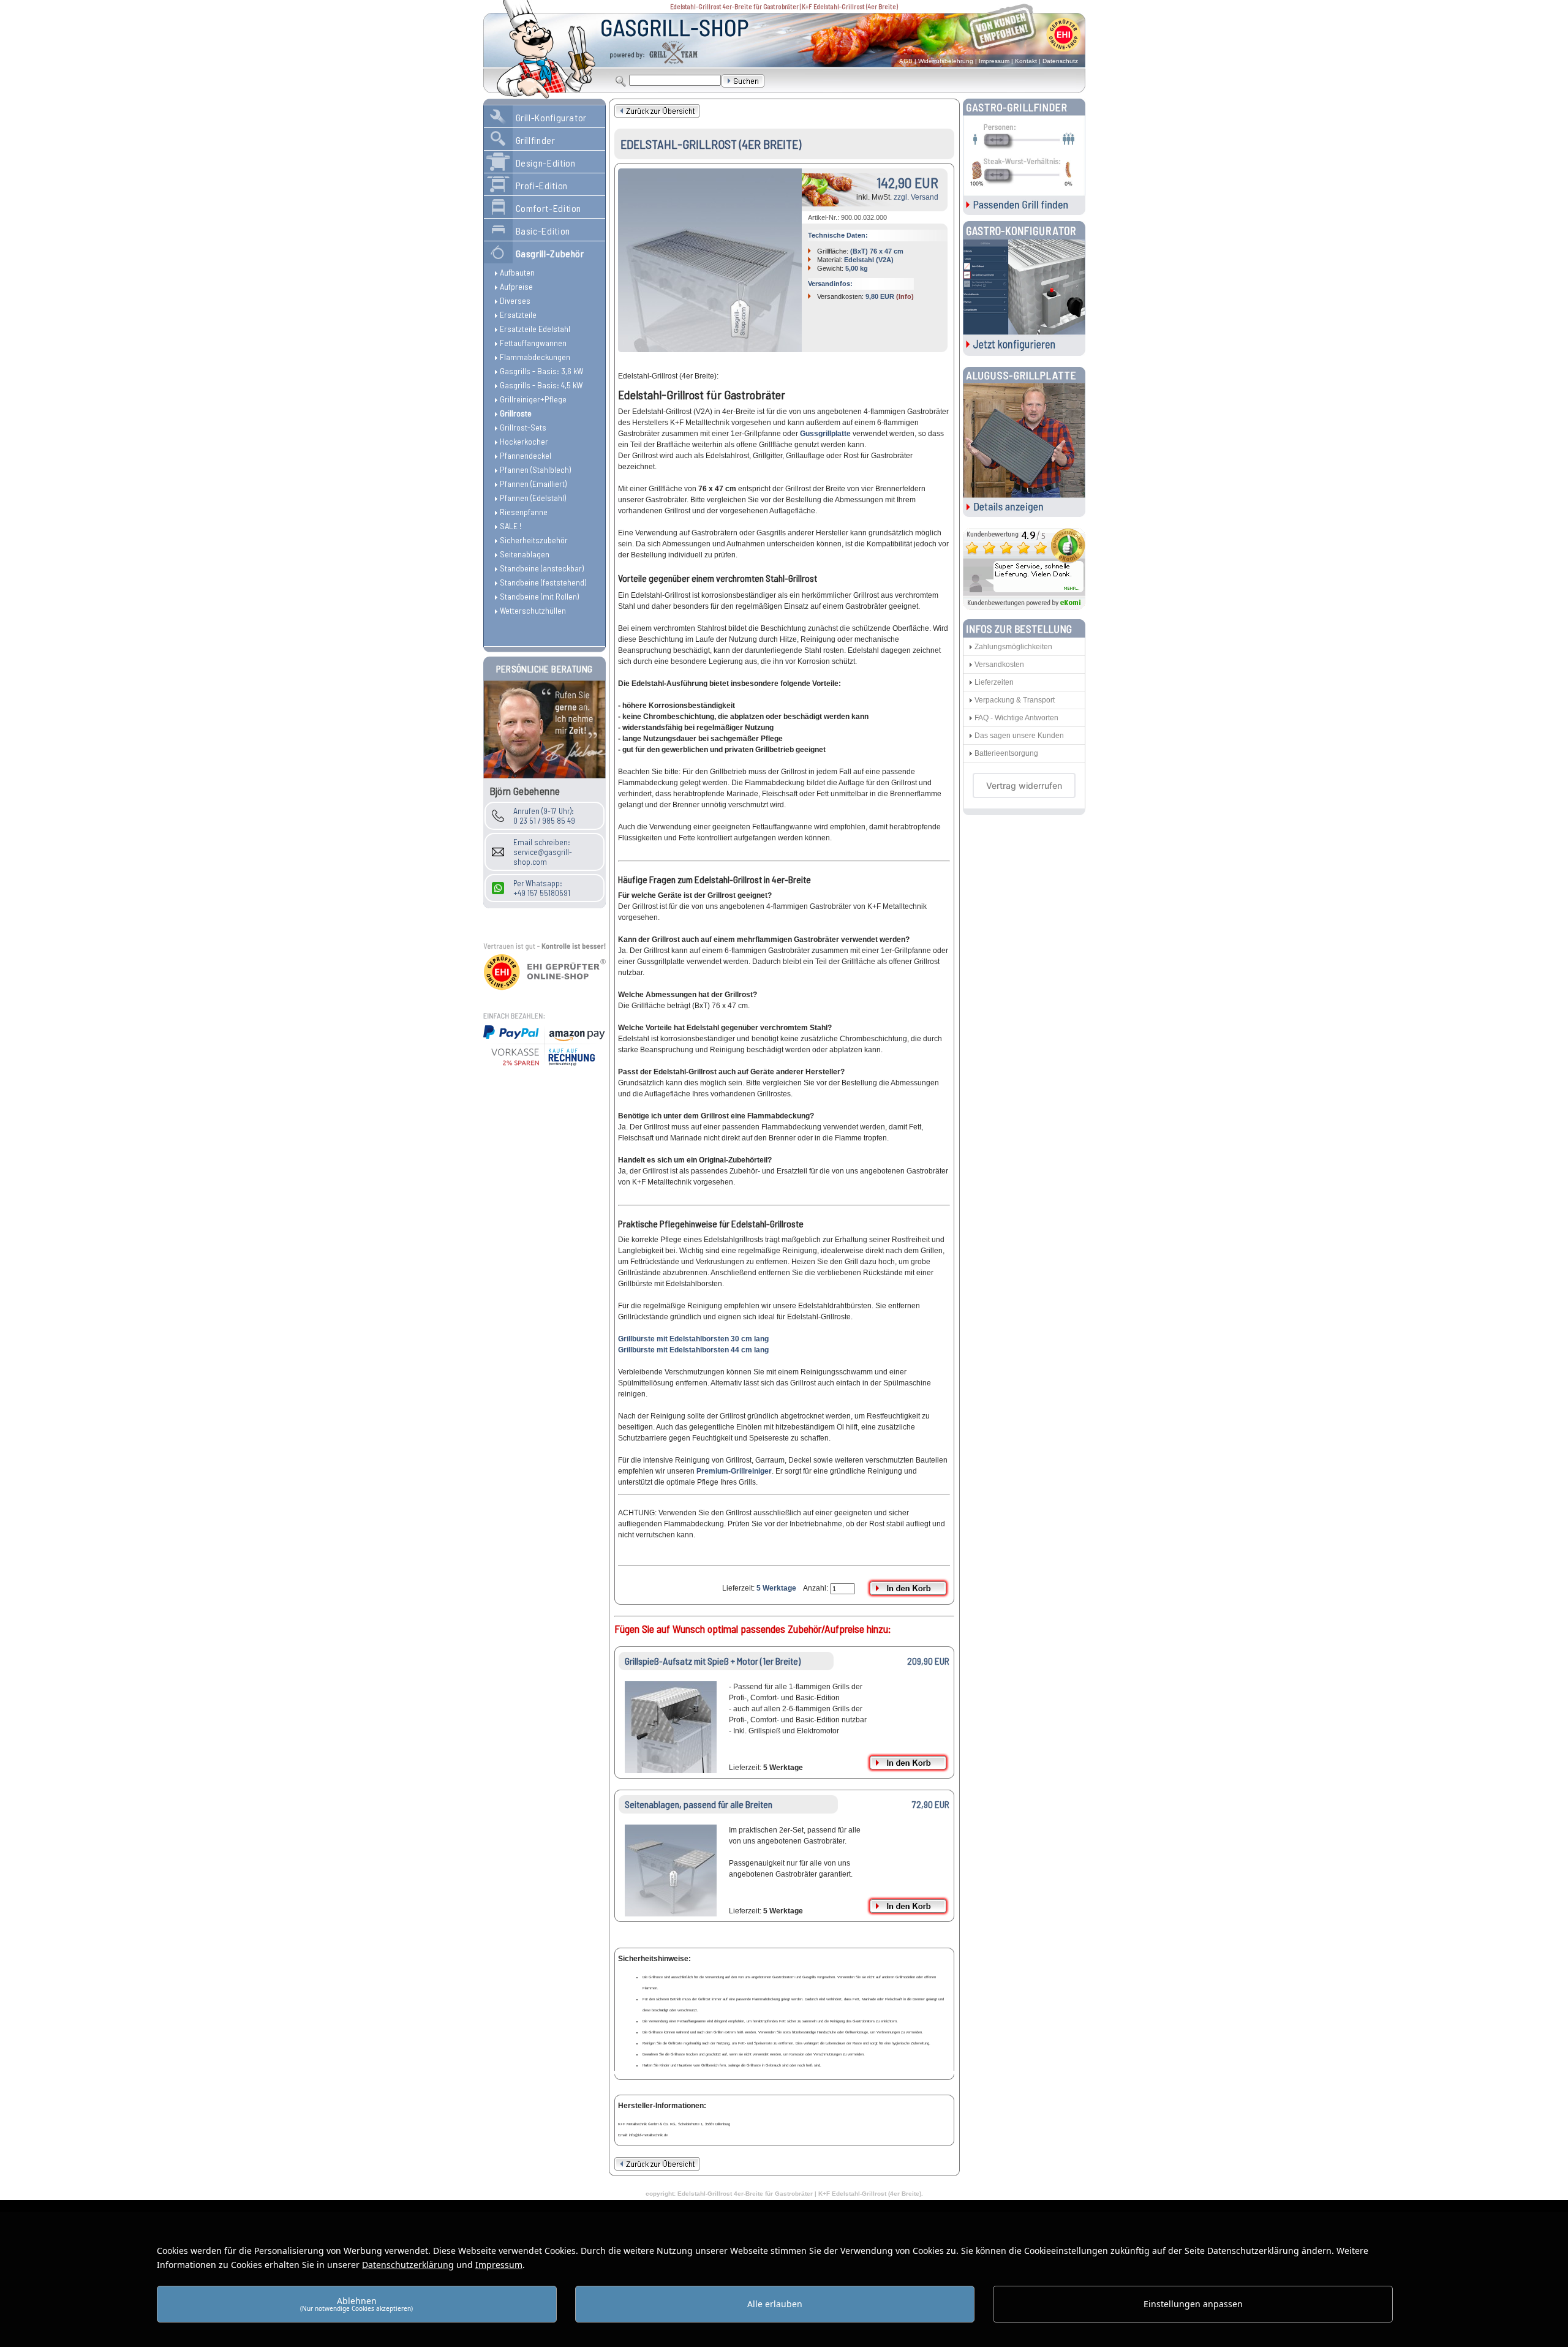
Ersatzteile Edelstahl (535, 329)
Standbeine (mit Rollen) (539, 596)
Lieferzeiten (994, 682)
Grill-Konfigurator (552, 117)
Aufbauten (517, 272)
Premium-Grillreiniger (734, 1471)
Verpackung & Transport (1015, 700)
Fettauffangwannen (533, 343)
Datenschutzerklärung (408, 2265)
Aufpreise (516, 286)
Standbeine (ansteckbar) (542, 568)
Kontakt (1026, 61)
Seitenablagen (525, 554)
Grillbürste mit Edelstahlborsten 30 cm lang (693, 1339)
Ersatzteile (518, 315)
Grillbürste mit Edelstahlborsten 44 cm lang (693, 1350)
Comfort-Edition (549, 208)
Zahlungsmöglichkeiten (1013, 647)
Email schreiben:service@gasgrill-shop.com (543, 852)
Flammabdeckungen (535, 357)
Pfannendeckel (526, 455)
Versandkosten (999, 665)
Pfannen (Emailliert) (533, 484)
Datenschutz (1060, 61)
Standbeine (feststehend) (543, 582)
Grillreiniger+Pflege (533, 399)
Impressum (994, 61)
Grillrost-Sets (523, 427)
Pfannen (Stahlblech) (535, 469)
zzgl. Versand (916, 197)
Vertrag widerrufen (1024, 785)
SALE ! (511, 526)
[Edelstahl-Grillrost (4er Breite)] (710, 260)
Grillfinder (536, 140)
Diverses (515, 300)
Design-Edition (546, 163)
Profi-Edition (542, 185)
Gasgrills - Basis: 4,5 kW (541, 385)
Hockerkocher (524, 441)
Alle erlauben (775, 2304)
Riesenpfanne (524, 512)
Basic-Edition (543, 231)
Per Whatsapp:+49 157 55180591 (542, 888)
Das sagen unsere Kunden (1019, 736)
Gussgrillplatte (825, 434)
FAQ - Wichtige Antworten (1016, 718)
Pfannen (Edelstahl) (533, 498)
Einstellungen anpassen (1193, 2304)
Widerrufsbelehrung (946, 61)
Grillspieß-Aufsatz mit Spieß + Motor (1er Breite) (713, 1661)
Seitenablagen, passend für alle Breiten (699, 1804)
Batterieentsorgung (1006, 753)
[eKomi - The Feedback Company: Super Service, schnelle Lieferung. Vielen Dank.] (1024, 607)
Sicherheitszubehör (534, 540)
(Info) (905, 296)
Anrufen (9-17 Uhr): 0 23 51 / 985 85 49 (544, 816)
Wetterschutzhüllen (533, 610)
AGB (906, 61)
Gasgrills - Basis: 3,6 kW (541, 371)
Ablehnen (356, 2304)
